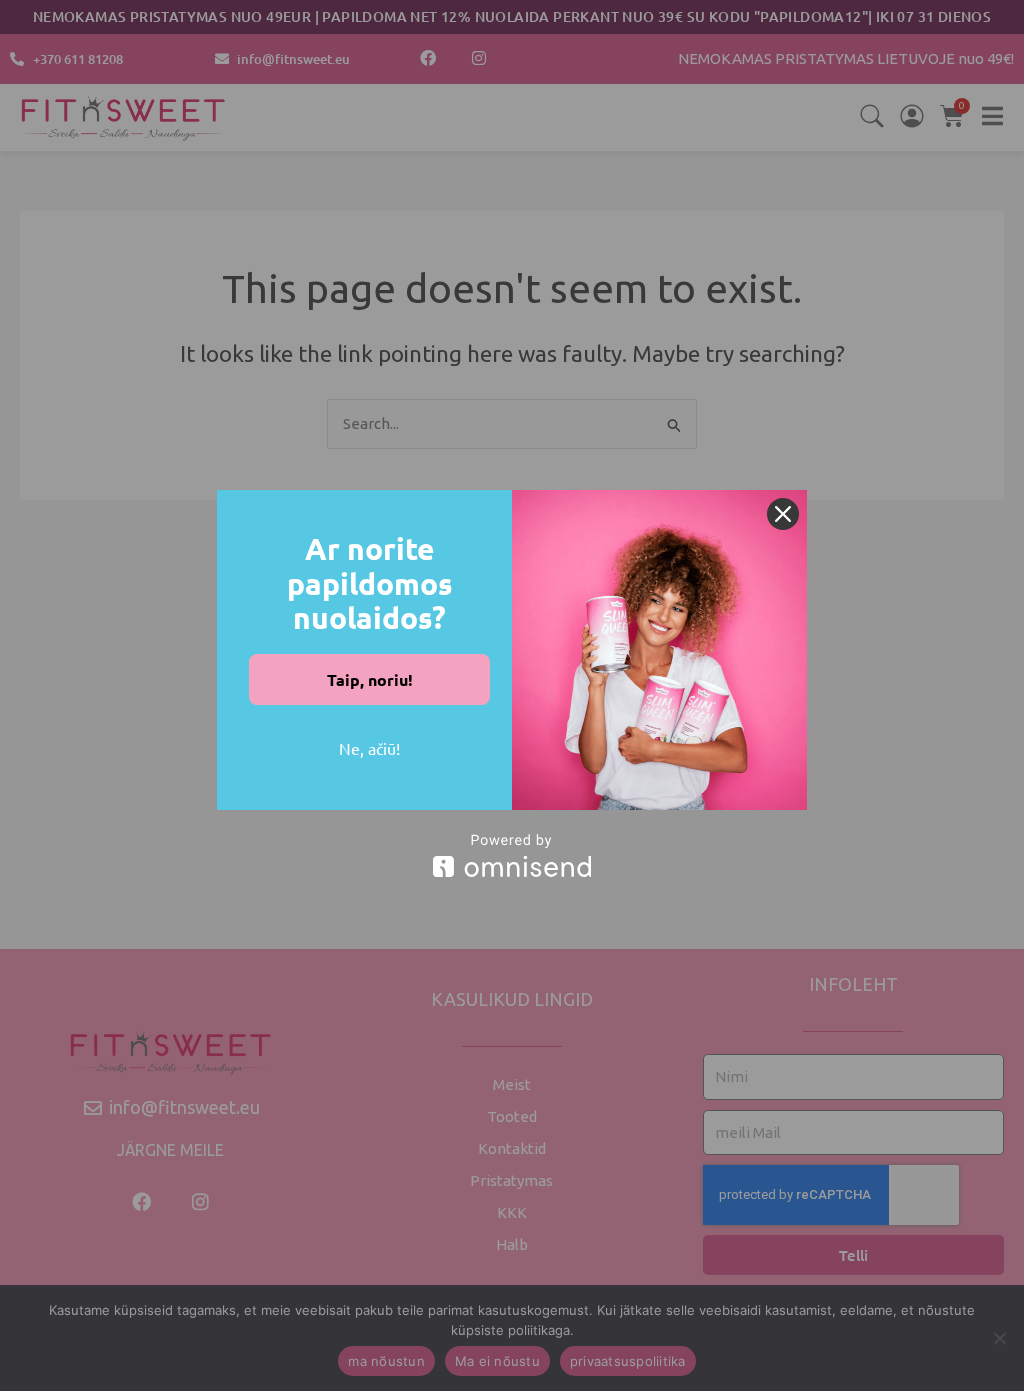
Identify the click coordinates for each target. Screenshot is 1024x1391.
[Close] (783, 514)
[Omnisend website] (512, 855)
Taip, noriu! (370, 679)
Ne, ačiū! (369, 748)
